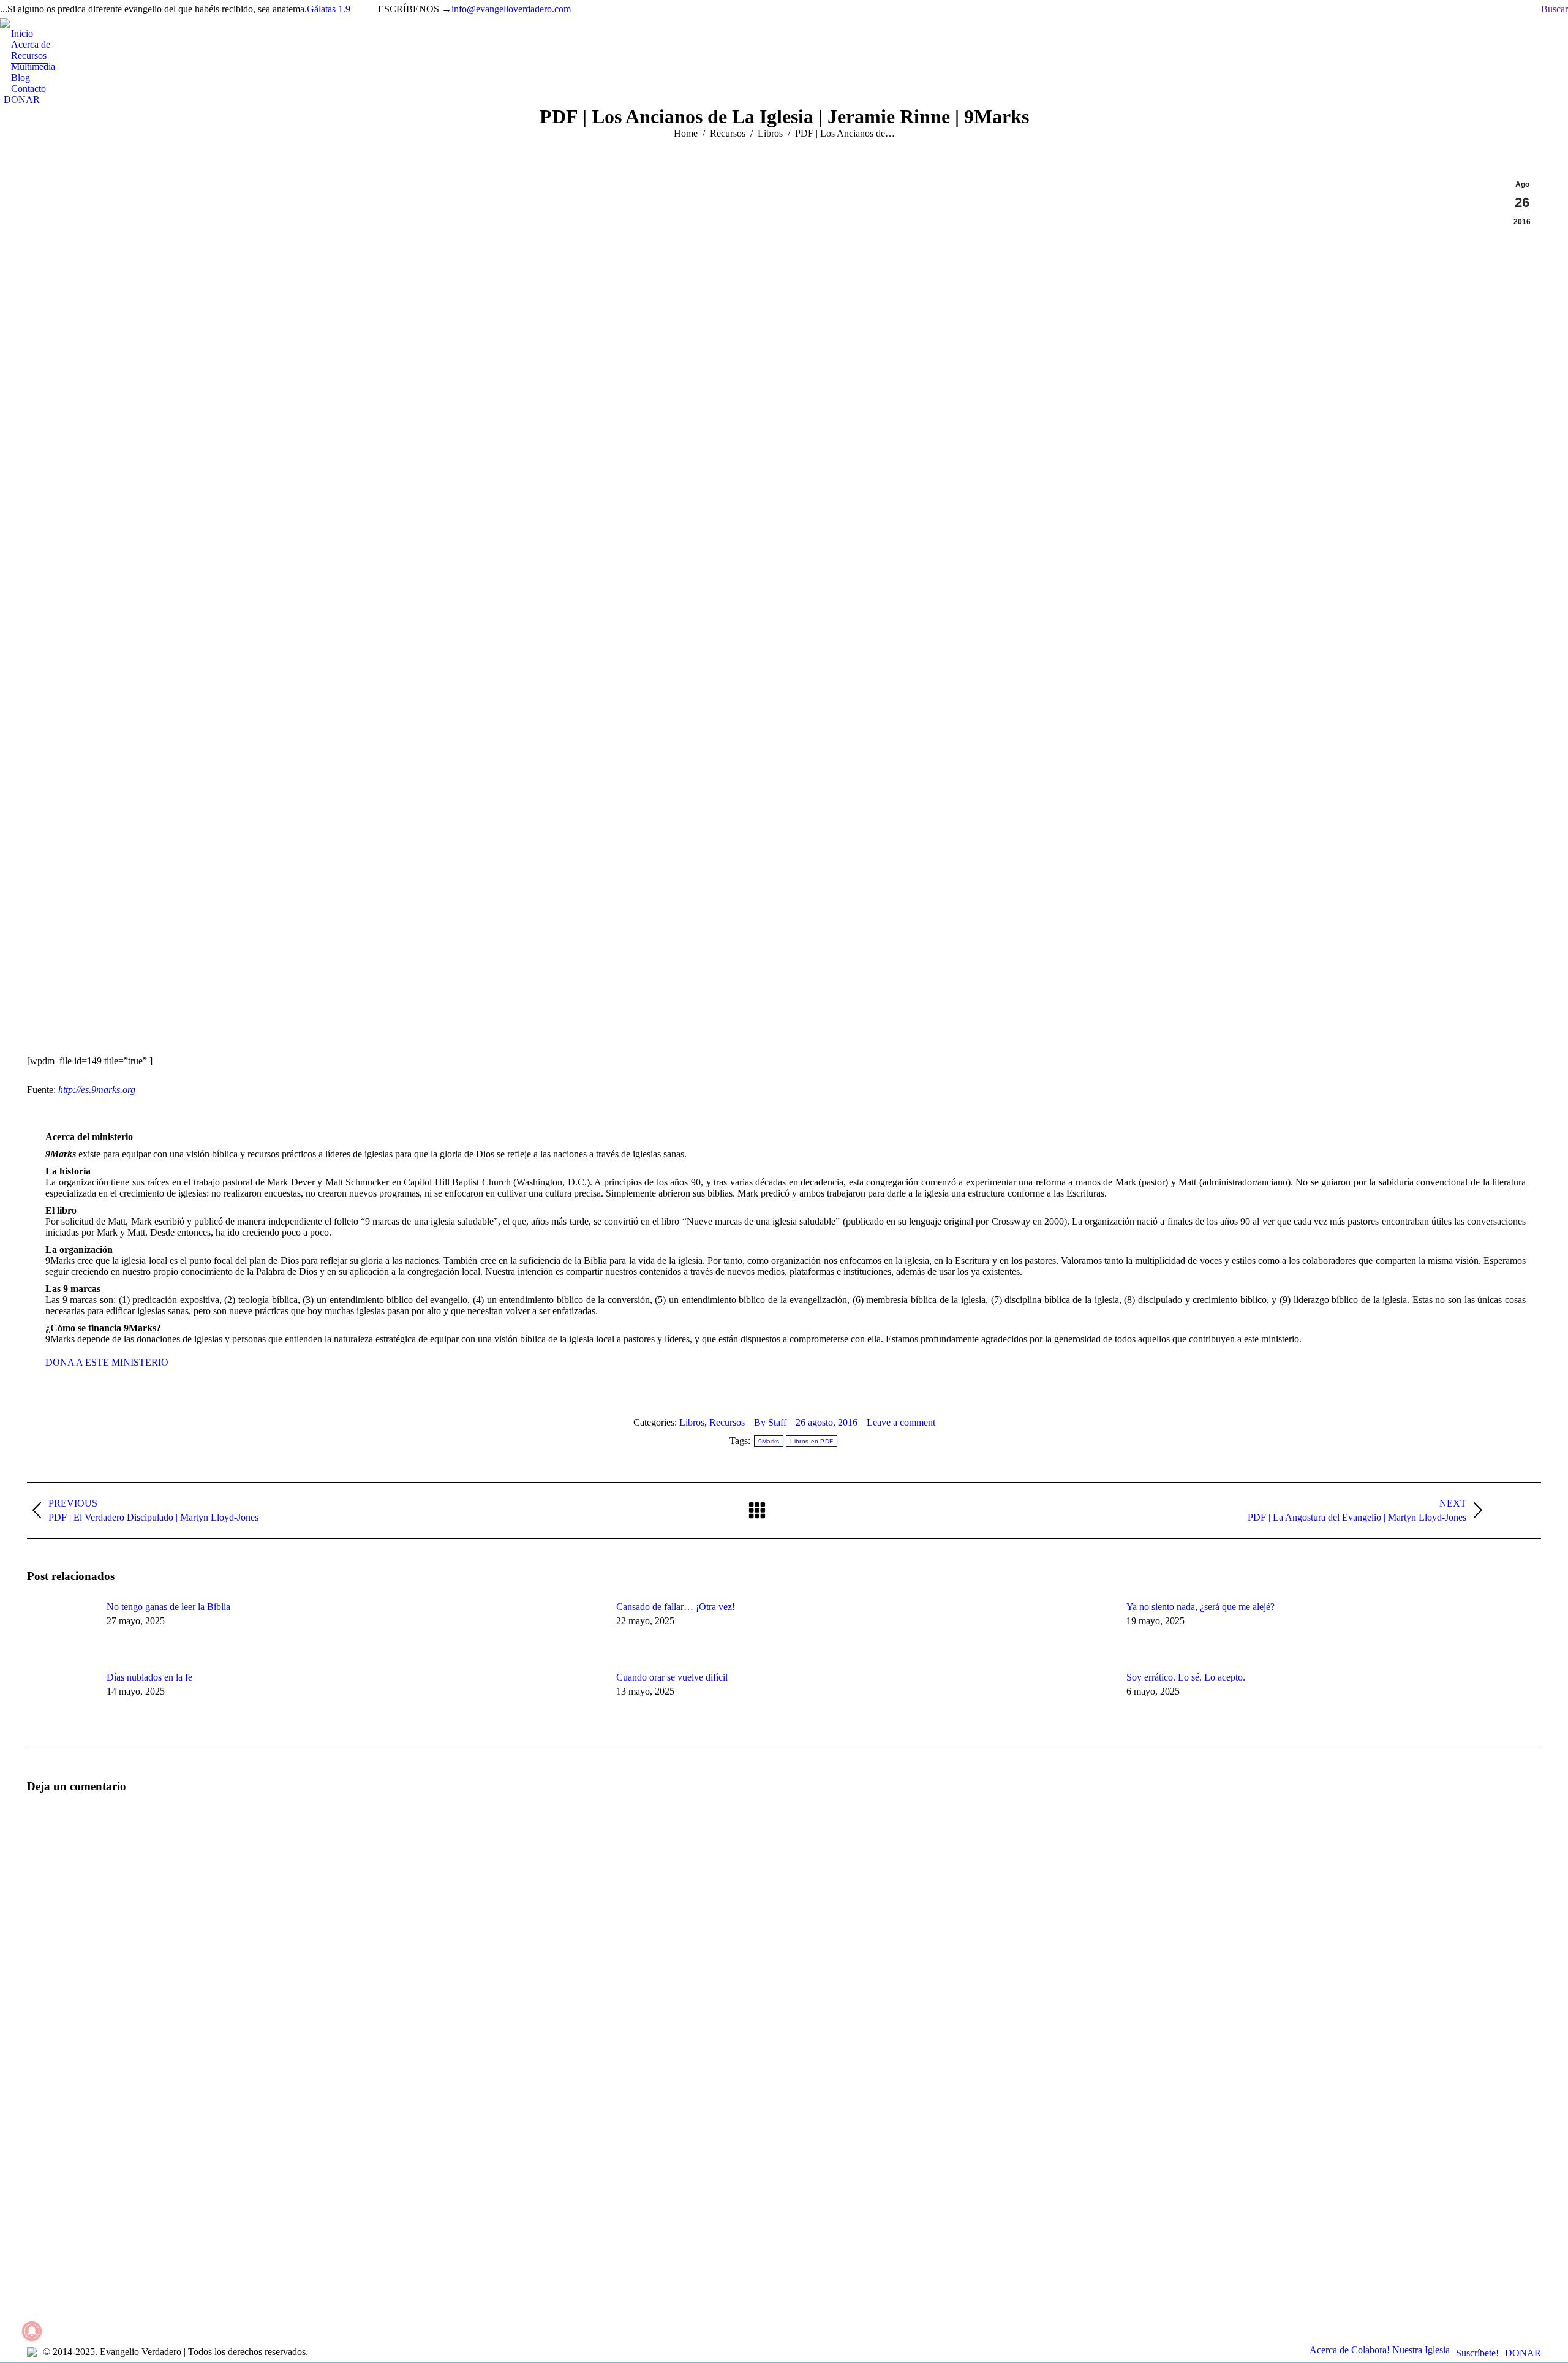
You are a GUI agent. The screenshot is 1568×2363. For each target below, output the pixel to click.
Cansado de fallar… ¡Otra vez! (677, 1607)
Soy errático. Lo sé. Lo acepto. (1186, 1677)
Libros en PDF (812, 1441)
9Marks (769, 1441)
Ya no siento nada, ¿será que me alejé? (1200, 1607)
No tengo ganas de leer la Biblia (168, 1607)
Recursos (727, 1422)
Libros (692, 1422)
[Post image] (61, 1629)
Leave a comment (901, 1422)
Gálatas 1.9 (329, 9)
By (770, 1422)
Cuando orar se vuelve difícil (672, 1677)
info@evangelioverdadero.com (511, 9)
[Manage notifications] (32, 2331)
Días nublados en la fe (149, 1677)
